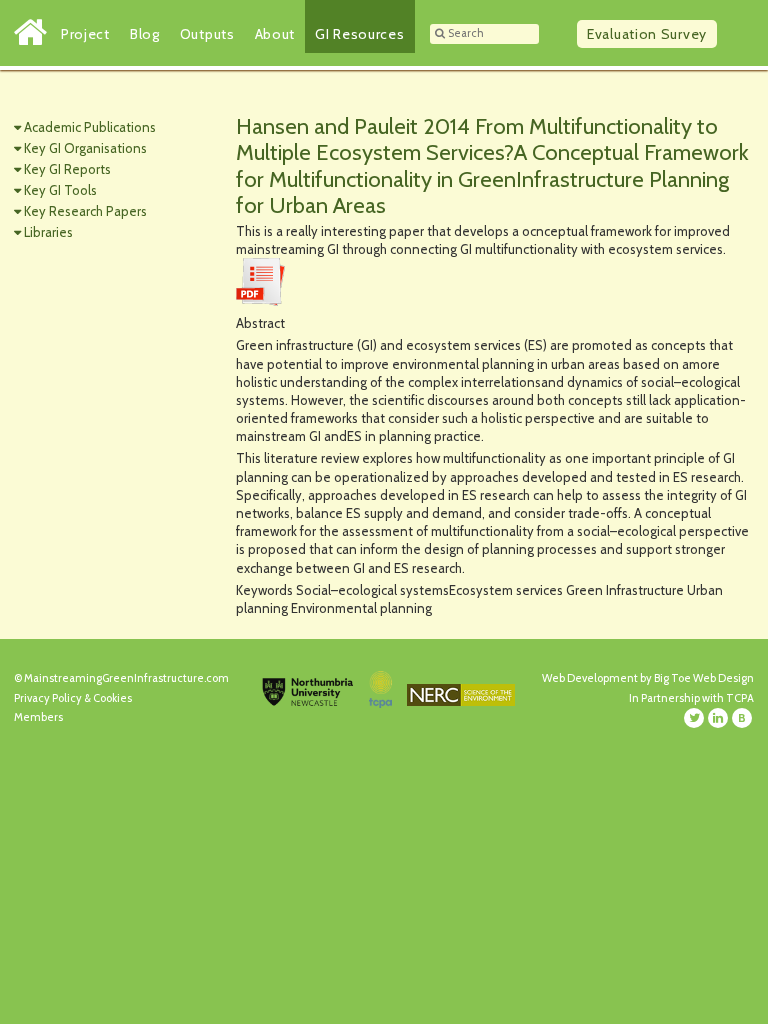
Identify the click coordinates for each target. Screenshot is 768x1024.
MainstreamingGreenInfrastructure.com (126, 678)
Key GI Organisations (85, 148)
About (275, 34)
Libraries (48, 232)
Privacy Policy (48, 698)
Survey (647, 34)
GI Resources (359, 34)
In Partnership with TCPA (691, 698)
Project (85, 34)
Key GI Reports (67, 169)
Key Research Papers (85, 211)
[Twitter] (694, 718)
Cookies (112, 698)
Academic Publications (90, 127)
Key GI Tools (60, 190)
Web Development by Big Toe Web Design (648, 678)
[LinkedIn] (718, 718)
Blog (145, 34)
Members (38, 717)
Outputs (207, 34)
